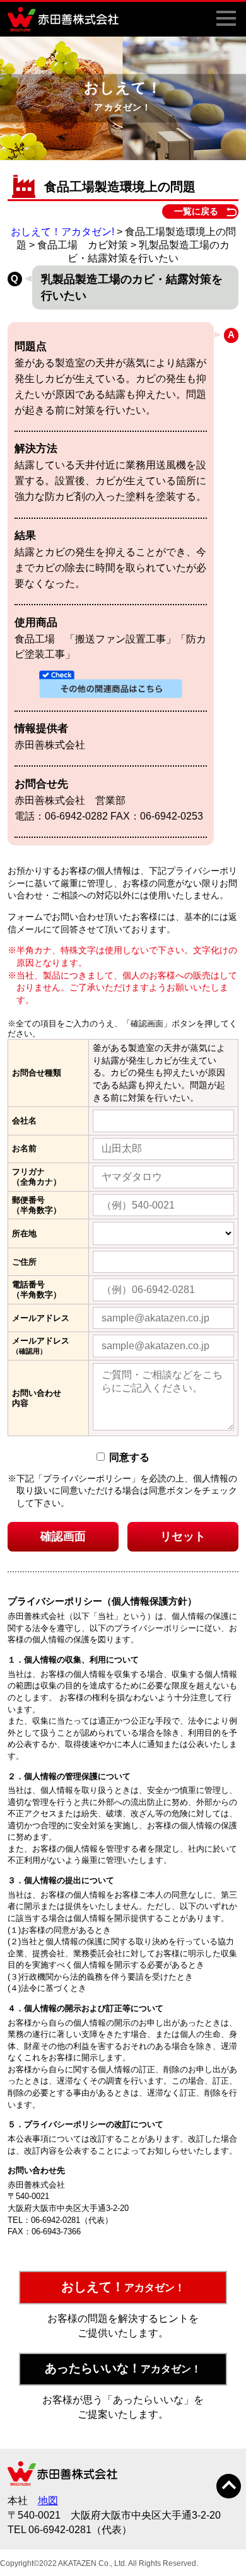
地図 (48, 2501)
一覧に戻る (196, 211)
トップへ (229, 2486)
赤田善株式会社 (67, 19)
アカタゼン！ (123, 2287)
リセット (183, 1536)
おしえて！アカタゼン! (62, 232)
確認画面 (63, 1536)
